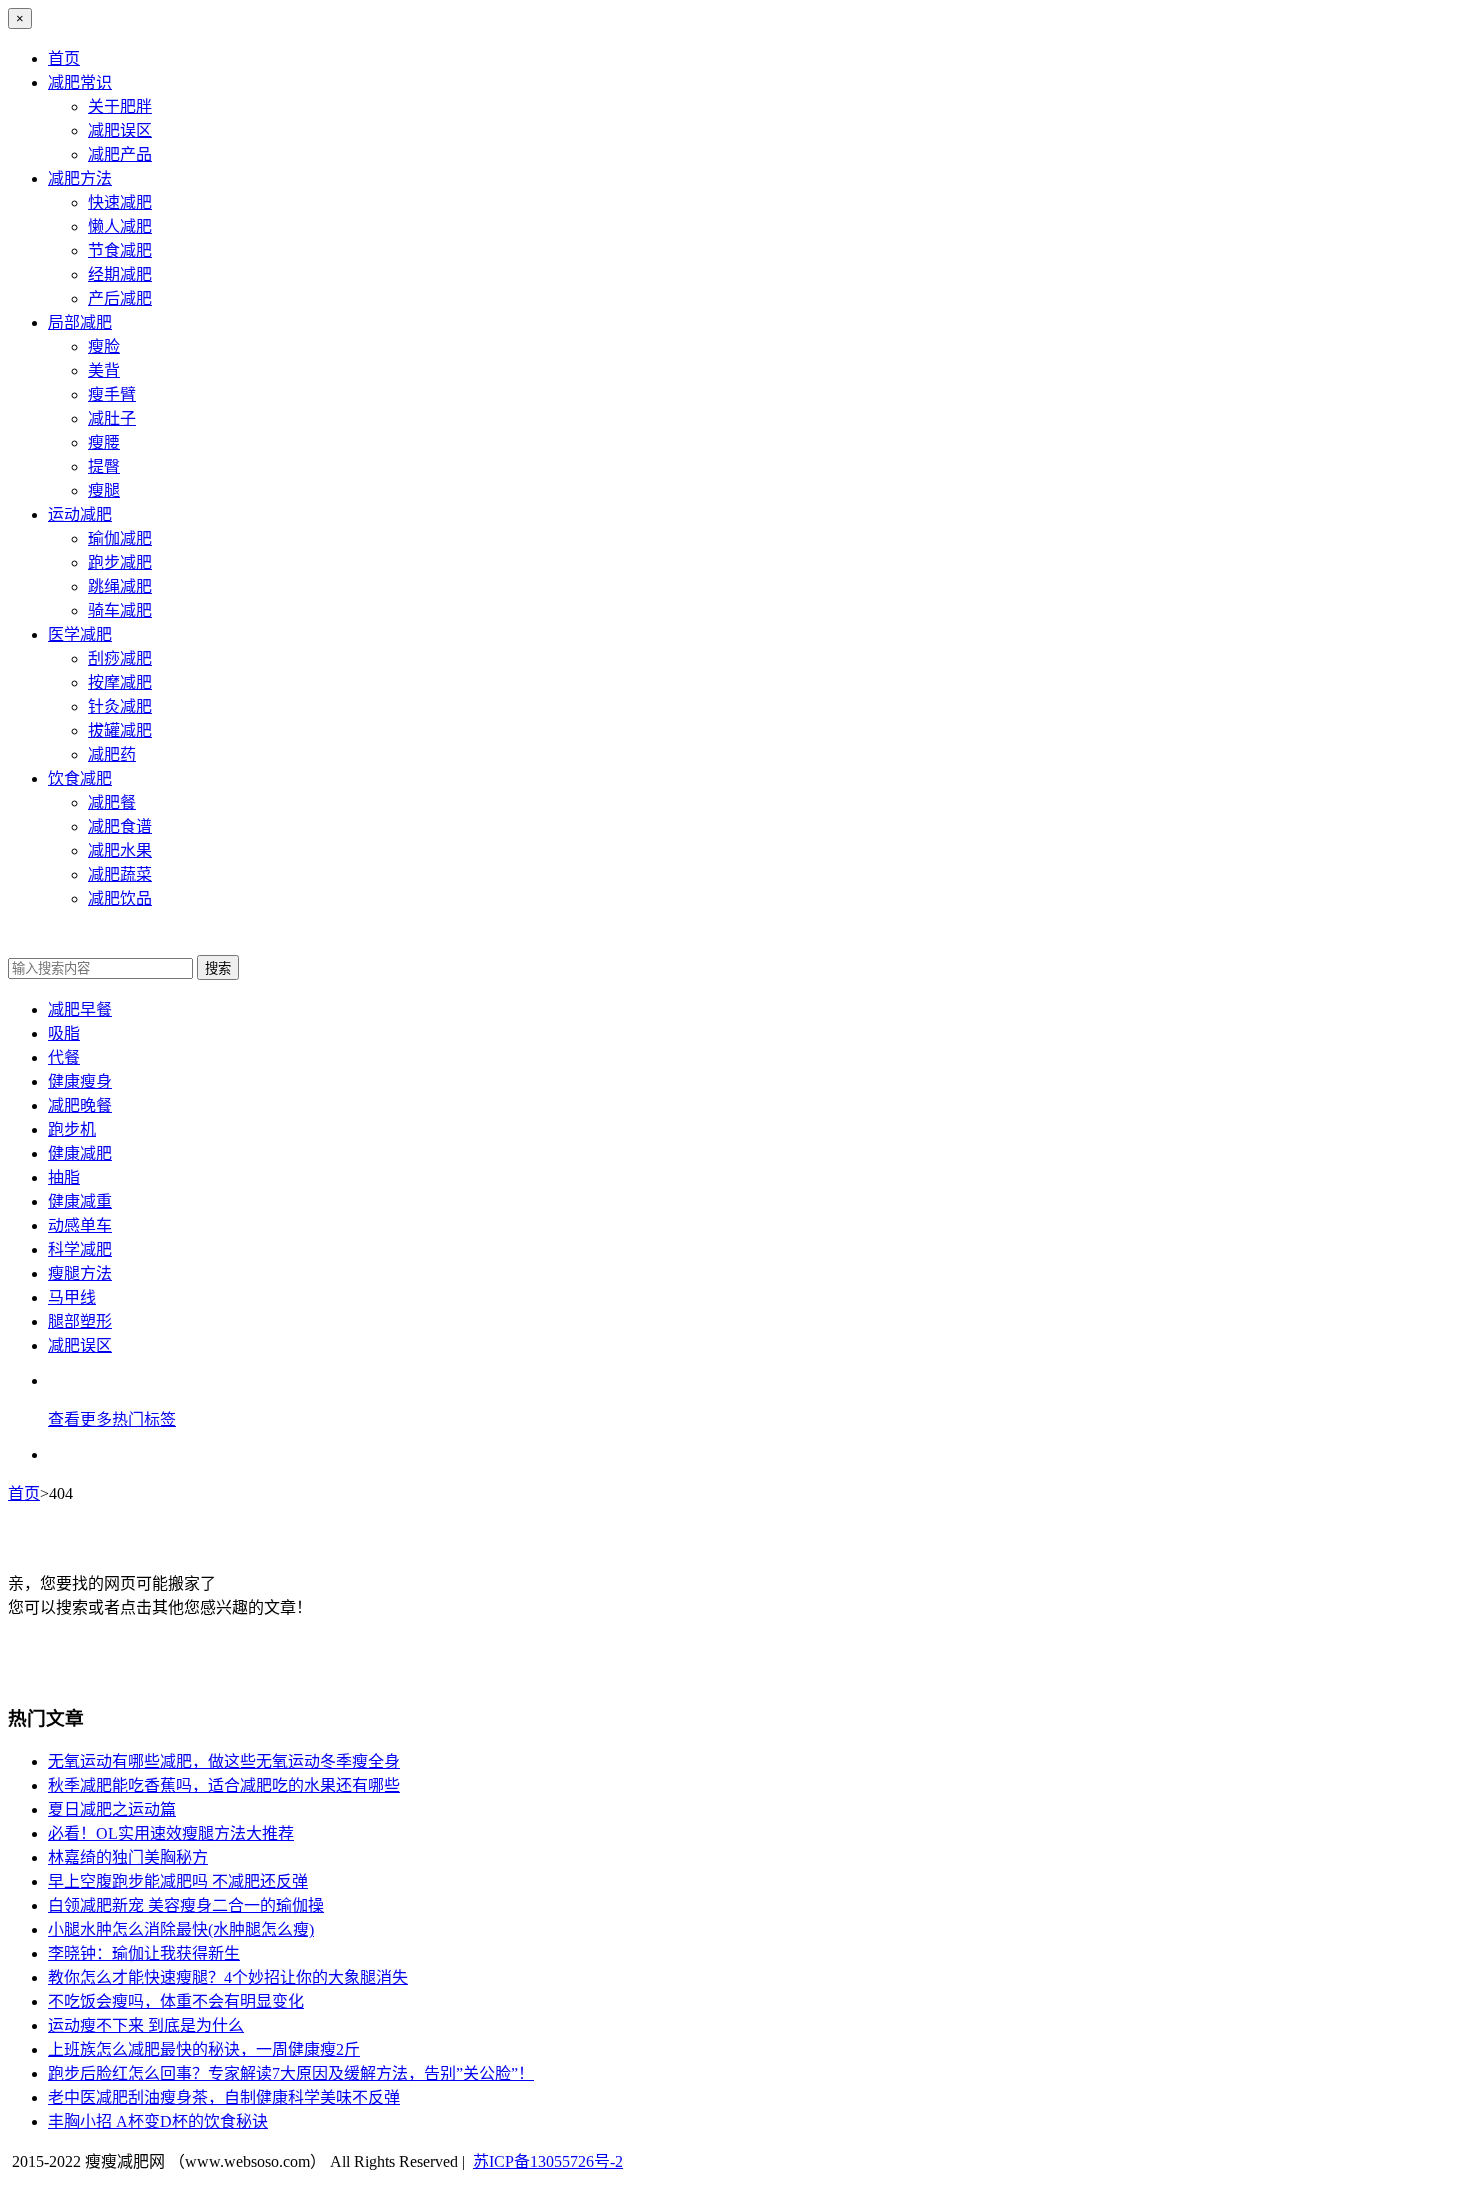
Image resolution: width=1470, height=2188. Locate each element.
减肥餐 (112, 802)
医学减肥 (80, 634)
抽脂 (64, 1177)
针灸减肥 (120, 706)
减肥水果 (120, 850)
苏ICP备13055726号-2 (548, 2161)
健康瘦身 (80, 1081)
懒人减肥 (120, 226)
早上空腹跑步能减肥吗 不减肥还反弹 (178, 1881)
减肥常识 (80, 82)
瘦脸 (104, 346)
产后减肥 (120, 298)
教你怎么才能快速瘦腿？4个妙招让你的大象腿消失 (228, 1977)
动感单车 (80, 1225)
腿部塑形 (80, 1321)
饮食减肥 (80, 778)
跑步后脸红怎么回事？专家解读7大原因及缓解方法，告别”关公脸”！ (291, 2073)
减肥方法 (80, 178)
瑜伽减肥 (120, 538)
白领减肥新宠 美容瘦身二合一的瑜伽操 (186, 1905)
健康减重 (80, 1201)
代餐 (64, 1057)
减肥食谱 (120, 826)
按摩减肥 (120, 682)
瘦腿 (104, 490)
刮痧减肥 (120, 658)
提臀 (104, 466)
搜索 (218, 968)
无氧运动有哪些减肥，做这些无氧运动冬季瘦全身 (224, 1761)
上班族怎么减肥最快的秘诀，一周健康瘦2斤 (204, 2049)
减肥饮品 (120, 898)
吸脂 (64, 1033)
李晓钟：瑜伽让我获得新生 (144, 1953)
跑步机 (72, 1129)
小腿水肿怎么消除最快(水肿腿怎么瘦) (181, 1929)
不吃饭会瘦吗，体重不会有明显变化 (176, 2001)
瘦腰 (104, 442)
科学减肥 (80, 1249)
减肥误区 (120, 130)
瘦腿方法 (80, 1273)
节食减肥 (120, 250)
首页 (64, 58)
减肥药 (112, 754)
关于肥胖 (120, 106)
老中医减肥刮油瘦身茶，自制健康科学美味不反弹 (224, 2097)
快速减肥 (120, 202)
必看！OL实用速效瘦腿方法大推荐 (171, 1833)
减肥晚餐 (80, 1105)
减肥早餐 (80, 1009)
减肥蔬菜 (120, 874)
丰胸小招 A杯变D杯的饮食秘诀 (158, 2121)
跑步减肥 (120, 562)
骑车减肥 (120, 610)
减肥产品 (120, 154)
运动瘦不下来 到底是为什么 (146, 2025)
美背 (104, 370)
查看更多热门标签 (112, 1419)
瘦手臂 (112, 394)
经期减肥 (120, 274)
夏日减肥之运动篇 (112, 1809)
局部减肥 (80, 322)
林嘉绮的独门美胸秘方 (128, 1857)
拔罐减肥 (120, 730)
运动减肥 (80, 514)
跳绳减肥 (120, 586)
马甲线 (72, 1297)
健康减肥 (80, 1153)
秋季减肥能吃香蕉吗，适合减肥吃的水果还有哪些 (224, 1785)
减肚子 (112, 418)
